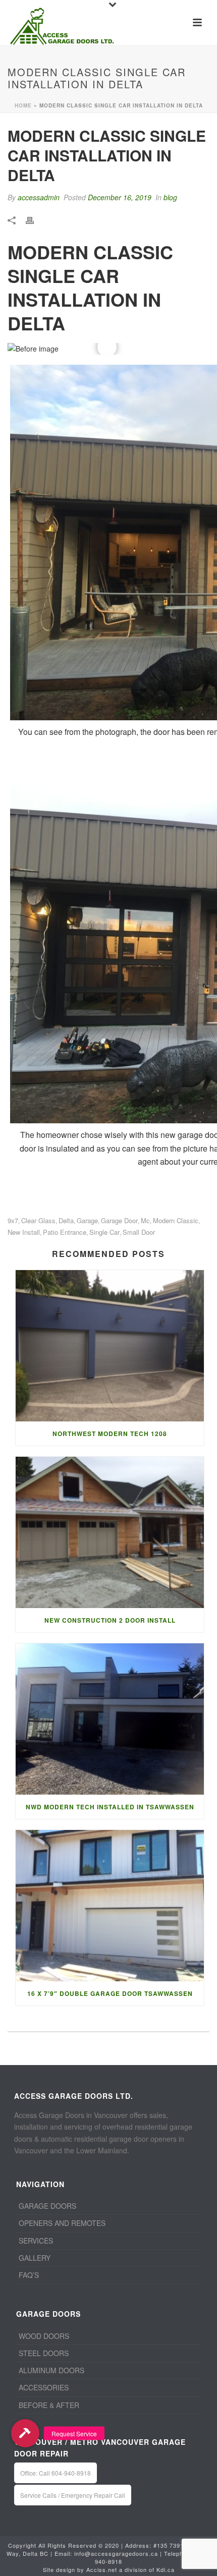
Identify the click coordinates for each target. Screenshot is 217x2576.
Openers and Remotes (62, 2223)
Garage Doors (47, 2206)
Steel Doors (44, 2353)
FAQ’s (29, 2275)
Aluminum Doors (51, 2370)
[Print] (35, 219)
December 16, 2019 (120, 197)
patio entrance (65, 1232)
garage (87, 1220)
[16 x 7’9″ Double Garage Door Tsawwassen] (110, 1906)
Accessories (44, 2387)
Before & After (49, 2405)
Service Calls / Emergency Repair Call (73, 2495)
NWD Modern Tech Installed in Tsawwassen (110, 1807)
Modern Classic (176, 1220)
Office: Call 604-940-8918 (56, 2473)
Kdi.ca (166, 2569)
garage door (119, 1220)
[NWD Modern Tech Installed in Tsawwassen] (110, 1719)
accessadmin (39, 197)
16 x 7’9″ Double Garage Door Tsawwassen (110, 1993)
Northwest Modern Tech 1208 (110, 1434)
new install (24, 1232)
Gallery (35, 2258)
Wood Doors (44, 2336)
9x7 (13, 1220)
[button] (25, 2433)
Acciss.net (102, 2569)
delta (66, 1220)
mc (145, 1220)
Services (36, 2241)
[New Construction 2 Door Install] (110, 1532)
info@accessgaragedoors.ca (116, 2553)
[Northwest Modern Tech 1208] (110, 1346)
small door (139, 1232)
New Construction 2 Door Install (110, 1620)
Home (23, 105)
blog (170, 197)
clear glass (38, 1220)
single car (104, 1232)
